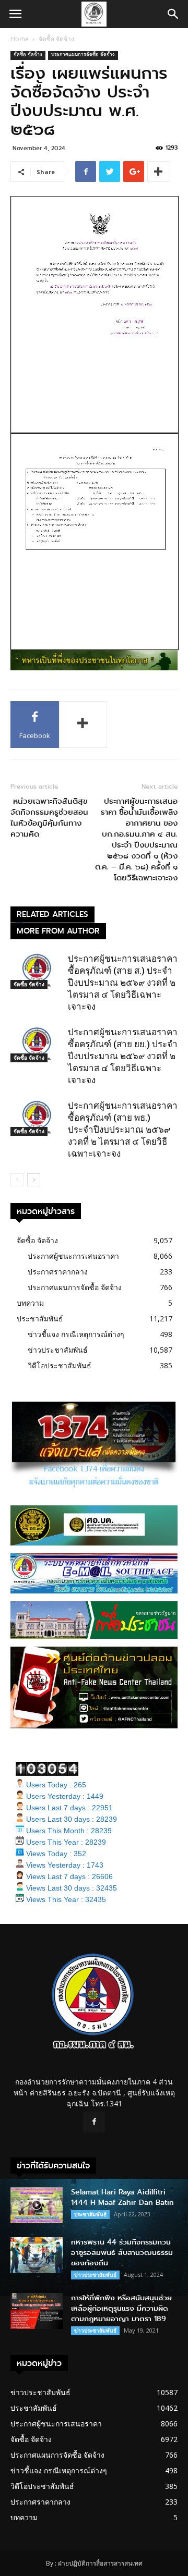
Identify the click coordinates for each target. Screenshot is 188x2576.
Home (20, 39)
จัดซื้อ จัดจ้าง (56, 39)
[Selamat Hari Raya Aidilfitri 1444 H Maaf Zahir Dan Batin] (37, 2205)
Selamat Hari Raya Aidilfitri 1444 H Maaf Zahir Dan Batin (122, 2197)
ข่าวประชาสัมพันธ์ (58, 1350)
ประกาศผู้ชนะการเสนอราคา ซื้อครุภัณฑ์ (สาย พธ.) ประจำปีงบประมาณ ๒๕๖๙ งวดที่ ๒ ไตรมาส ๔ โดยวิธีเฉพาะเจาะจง (123, 1130)
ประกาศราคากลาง (58, 1272)
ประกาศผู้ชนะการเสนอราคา (73, 1256)
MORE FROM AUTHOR (58, 931)
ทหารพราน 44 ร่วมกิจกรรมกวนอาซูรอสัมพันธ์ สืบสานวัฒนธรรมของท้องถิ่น (122, 2253)
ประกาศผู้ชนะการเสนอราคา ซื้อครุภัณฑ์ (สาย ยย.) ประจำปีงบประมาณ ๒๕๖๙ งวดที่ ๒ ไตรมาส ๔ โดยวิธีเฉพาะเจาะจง (123, 1056)
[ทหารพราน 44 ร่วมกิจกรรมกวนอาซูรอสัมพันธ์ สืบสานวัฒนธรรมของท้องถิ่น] (37, 2255)
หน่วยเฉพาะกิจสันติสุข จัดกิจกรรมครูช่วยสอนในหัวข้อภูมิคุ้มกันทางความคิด (49, 818)
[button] (173, 14)
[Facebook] (94, 2122)
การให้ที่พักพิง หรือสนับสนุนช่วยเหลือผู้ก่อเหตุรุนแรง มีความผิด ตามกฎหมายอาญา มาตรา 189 (121, 2308)
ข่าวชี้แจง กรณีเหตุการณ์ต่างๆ (76, 1334)
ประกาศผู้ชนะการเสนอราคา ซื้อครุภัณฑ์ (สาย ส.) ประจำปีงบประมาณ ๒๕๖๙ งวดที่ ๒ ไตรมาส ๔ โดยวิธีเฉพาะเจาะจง (123, 983)
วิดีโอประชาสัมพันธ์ (60, 1365)
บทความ (30, 1303)
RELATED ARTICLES (52, 914)
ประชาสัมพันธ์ (40, 1318)
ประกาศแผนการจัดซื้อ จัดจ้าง (83, 56)
